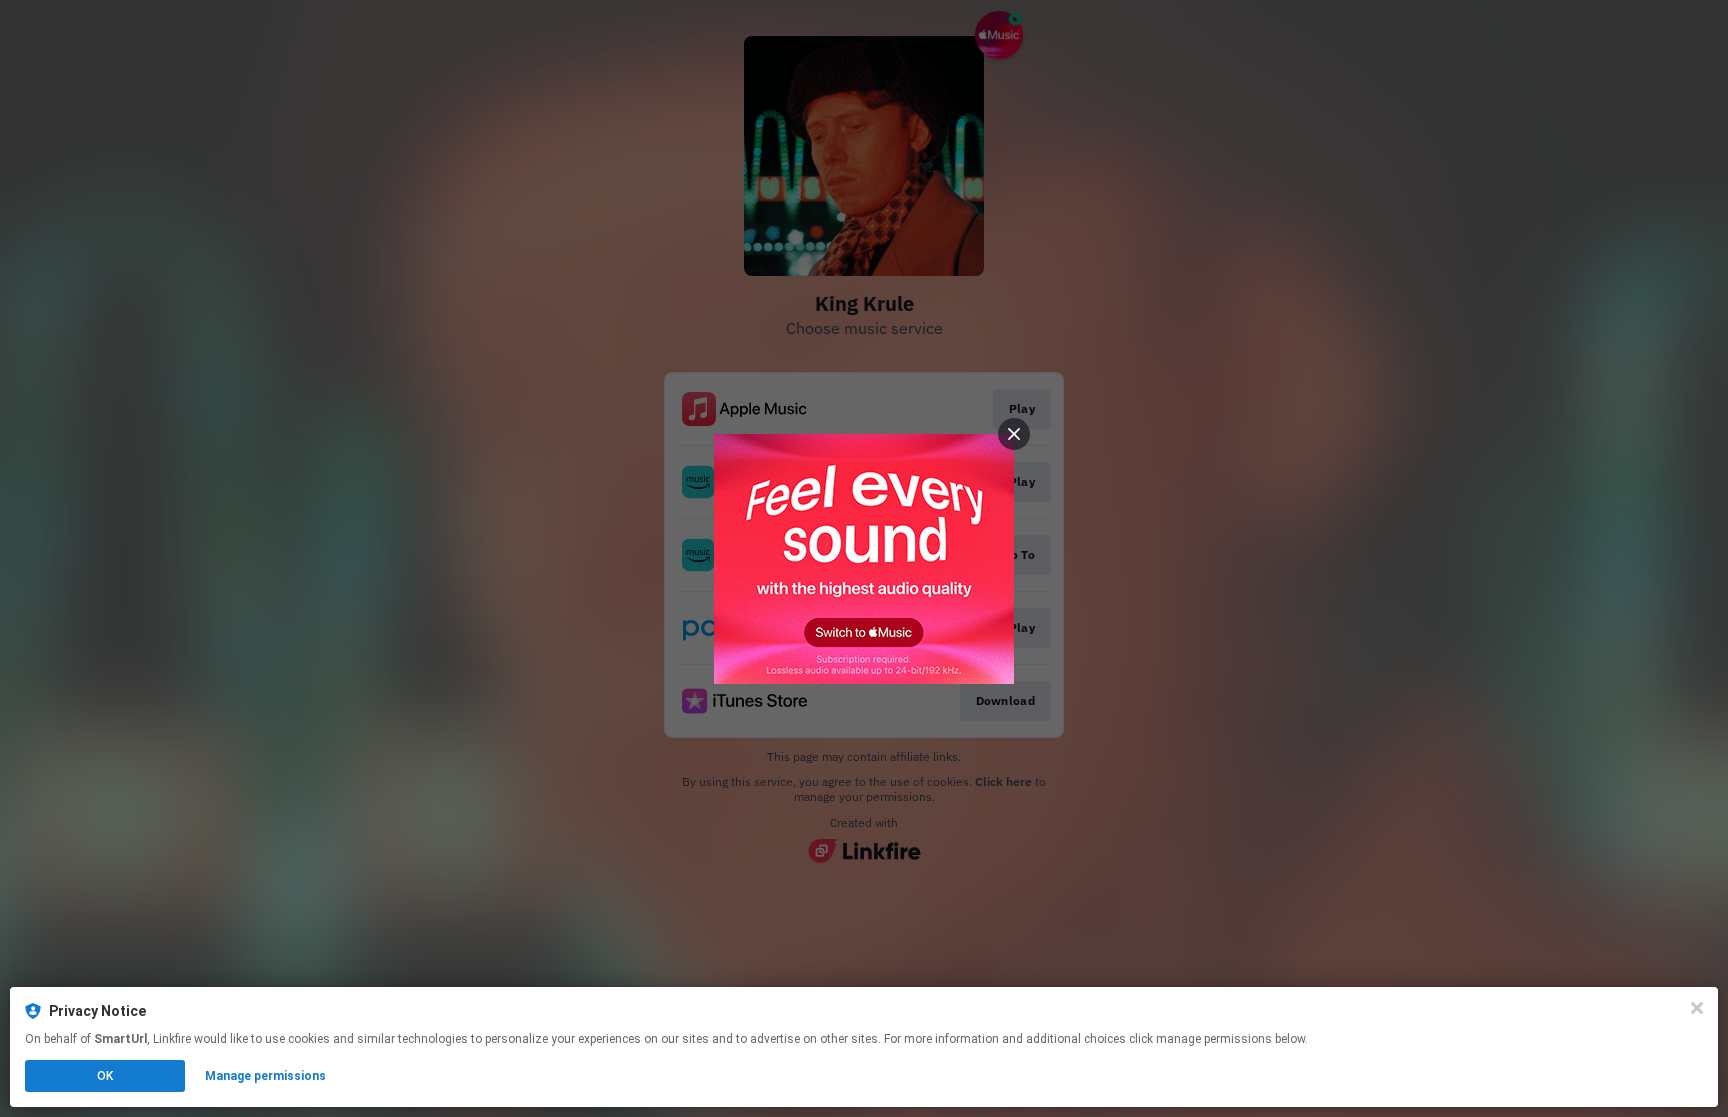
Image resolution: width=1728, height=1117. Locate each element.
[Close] (1697, 1008)
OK (105, 1076)
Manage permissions (265, 1076)
